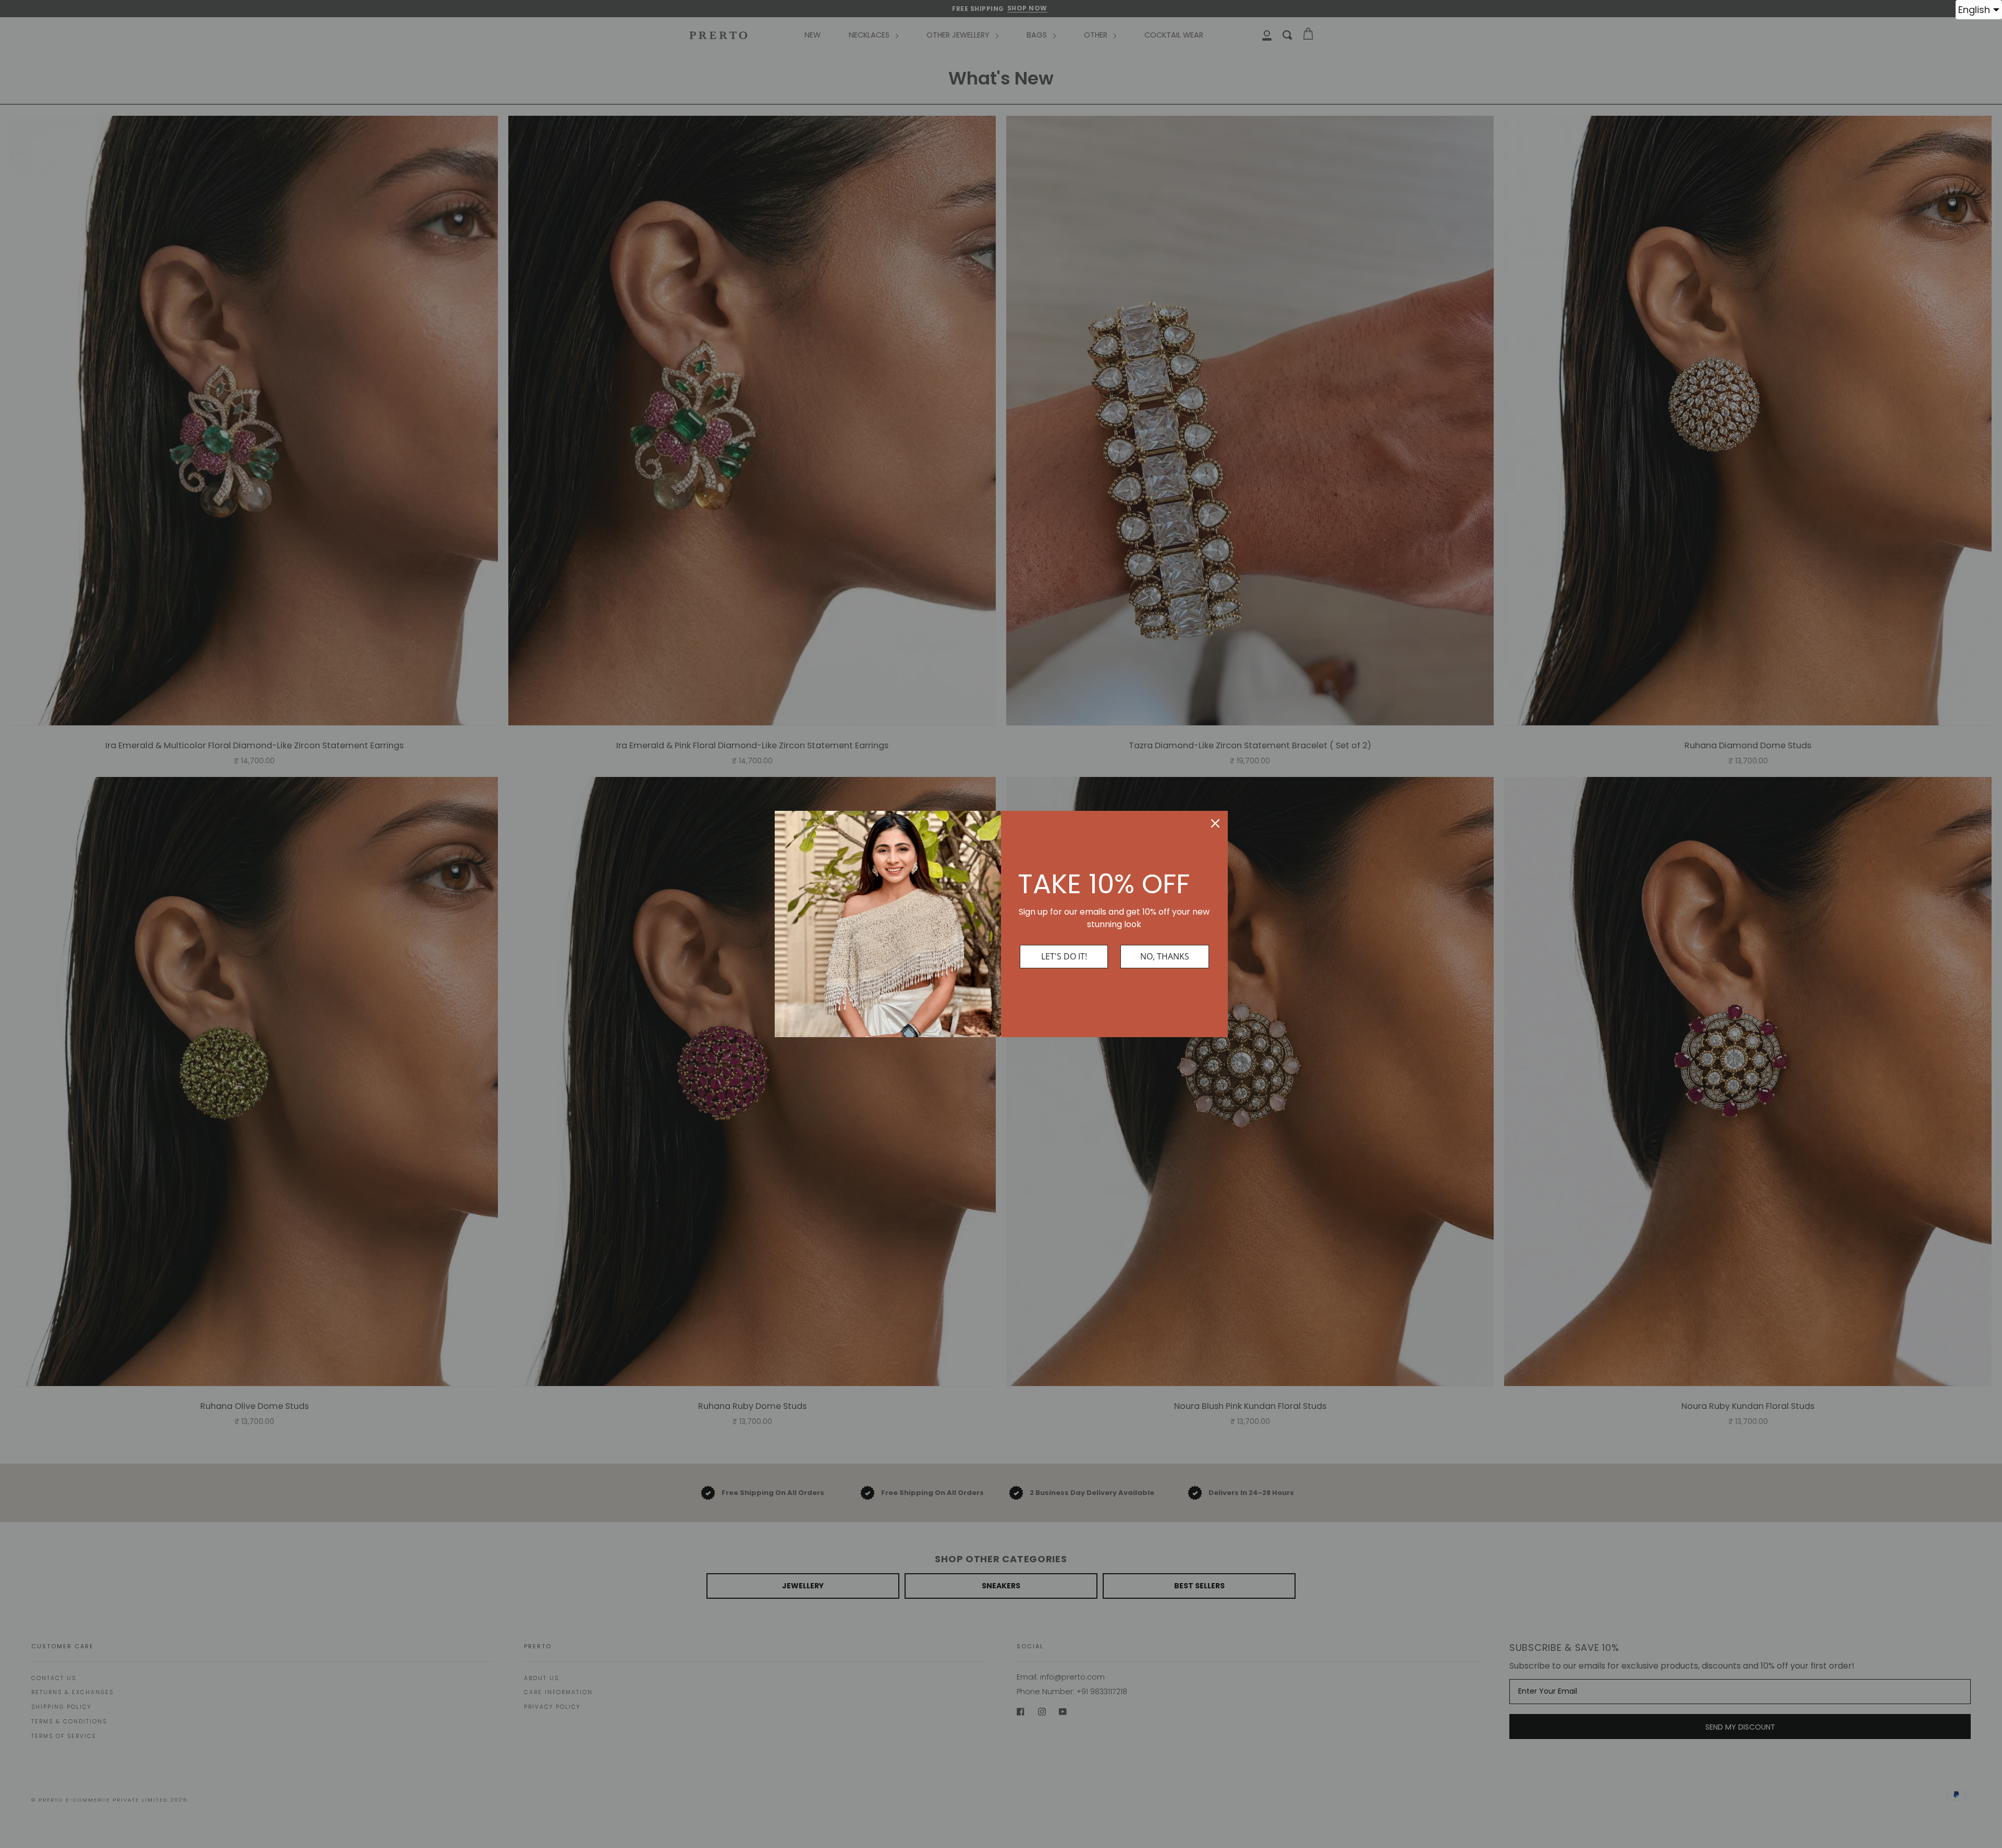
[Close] (1215, 823)
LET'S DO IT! (1064, 956)
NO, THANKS (1165, 956)
